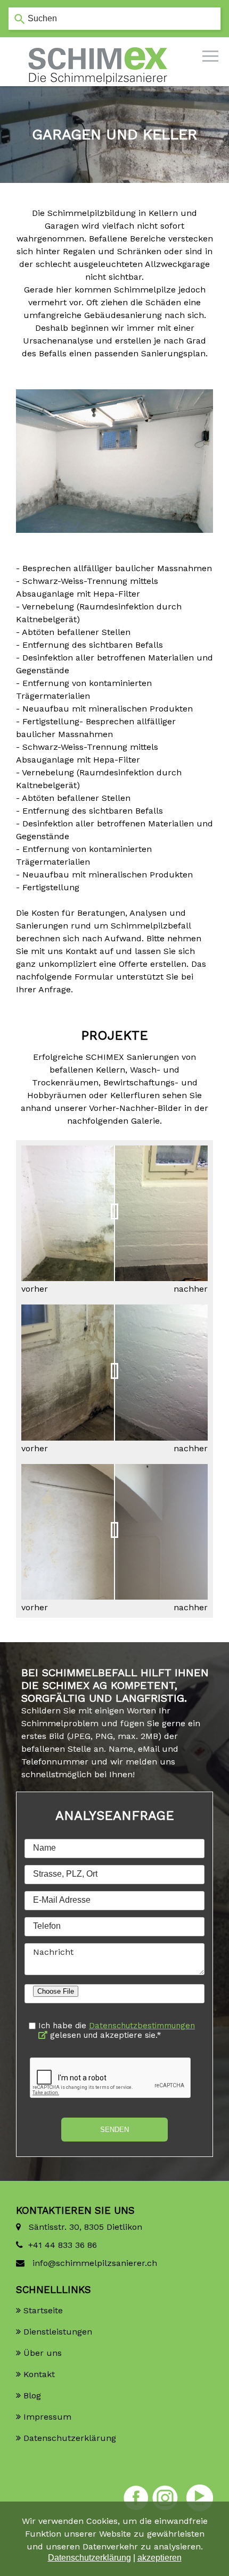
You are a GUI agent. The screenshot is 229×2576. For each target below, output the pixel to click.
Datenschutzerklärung (70, 2438)
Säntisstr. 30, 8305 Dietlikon (84, 2227)
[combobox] (114, 19)
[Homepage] (99, 48)
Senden (114, 2130)
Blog (32, 2395)
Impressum (47, 2417)
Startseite (43, 2310)
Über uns (43, 2353)
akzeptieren (160, 2558)
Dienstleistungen (58, 2332)
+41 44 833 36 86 (63, 2245)
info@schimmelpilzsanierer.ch (93, 2263)
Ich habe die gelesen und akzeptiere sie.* (117, 2030)
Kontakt (39, 2374)
